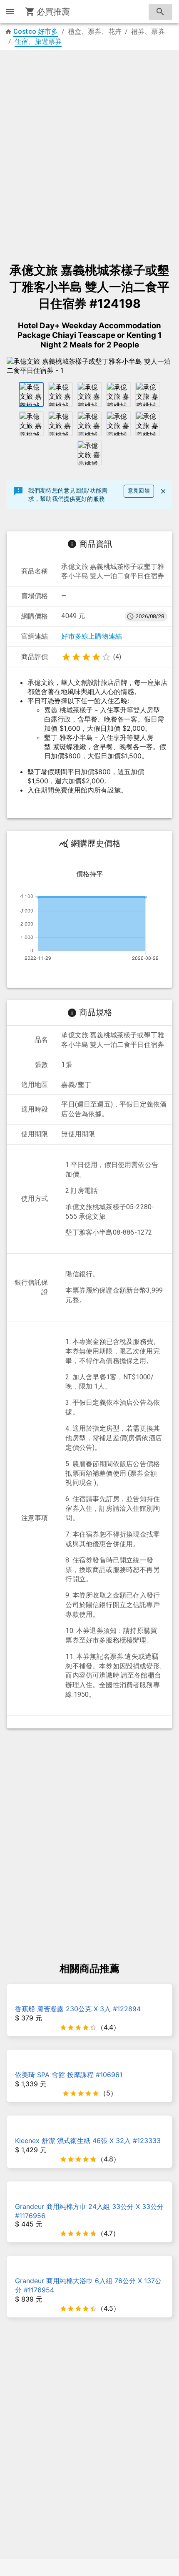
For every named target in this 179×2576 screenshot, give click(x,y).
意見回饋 (139, 491)
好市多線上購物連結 (92, 636)
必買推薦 (53, 12)
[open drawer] (10, 12)
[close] (163, 491)
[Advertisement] (89, 152)
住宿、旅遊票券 (38, 42)
